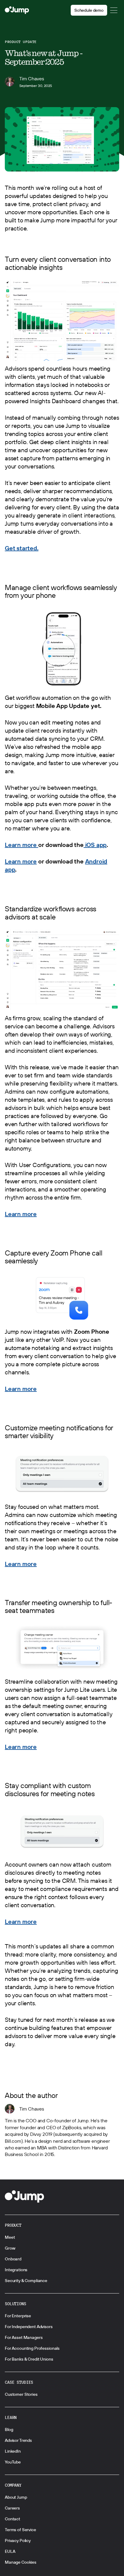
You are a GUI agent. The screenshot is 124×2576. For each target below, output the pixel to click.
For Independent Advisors (29, 2327)
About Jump (16, 2497)
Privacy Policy (18, 2540)
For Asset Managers (24, 2337)
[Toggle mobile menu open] (114, 10)
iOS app (95, 845)
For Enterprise (18, 2316)
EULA (10, 2551)
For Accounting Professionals (32, 2348)
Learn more (22, 845)
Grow (10, 2248)
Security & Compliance (26, 2281)
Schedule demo (89, 10)
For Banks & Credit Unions (29, 2359)
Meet (10, 2237)
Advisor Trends (18, 2440)
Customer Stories (21, 2394)
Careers (12, 2508)
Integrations (16, 2270)
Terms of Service (20, 2530)
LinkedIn (13, 2451)
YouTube (13, 2462)
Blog (9, 2429)
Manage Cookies (21, 2562)
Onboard (13, 2259)
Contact (12, 2519)
